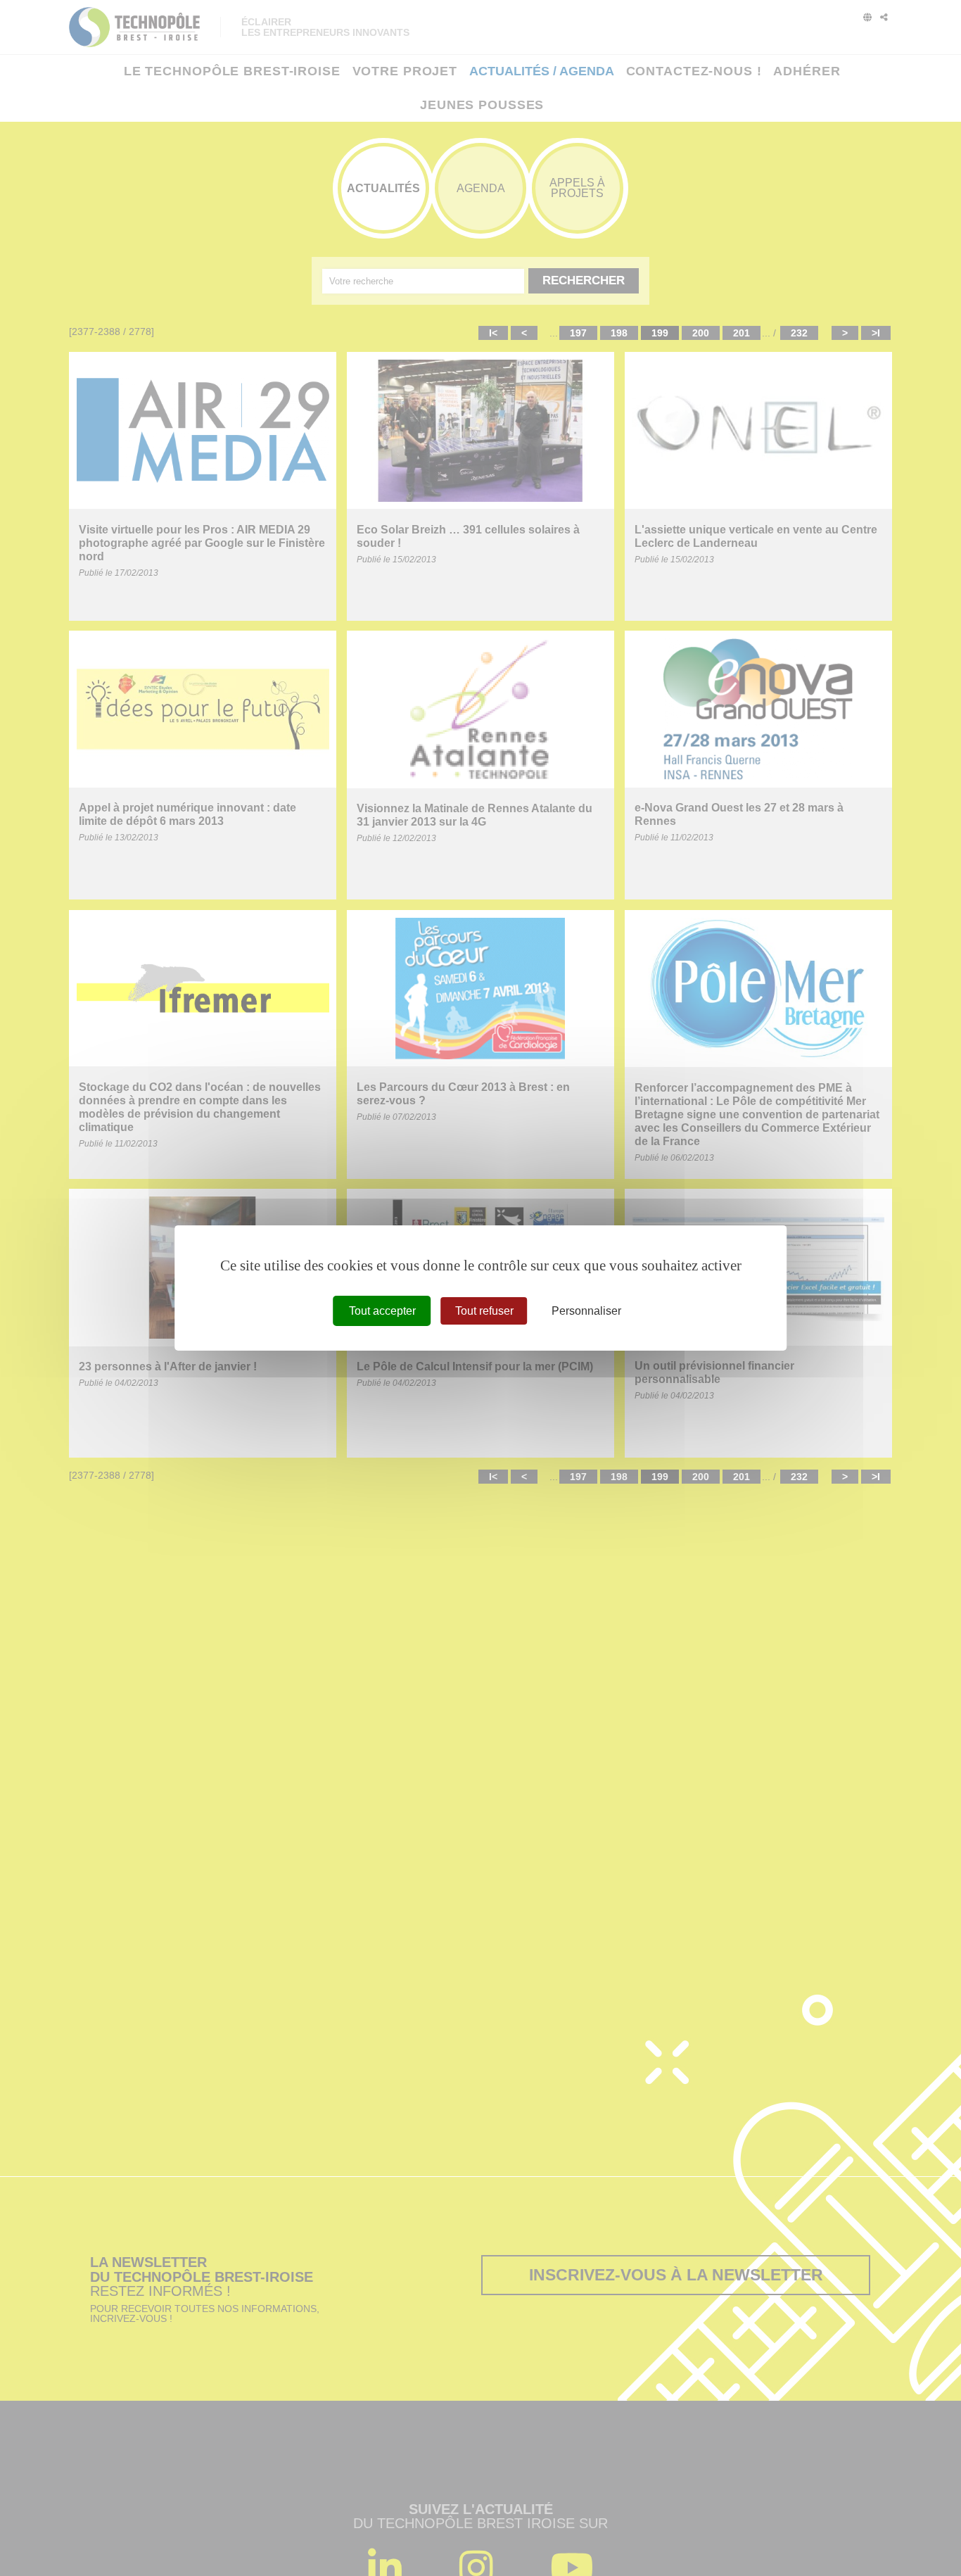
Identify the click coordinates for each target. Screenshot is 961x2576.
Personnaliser (586, 1311)
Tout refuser (484, 1311)
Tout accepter (382, 1311)
